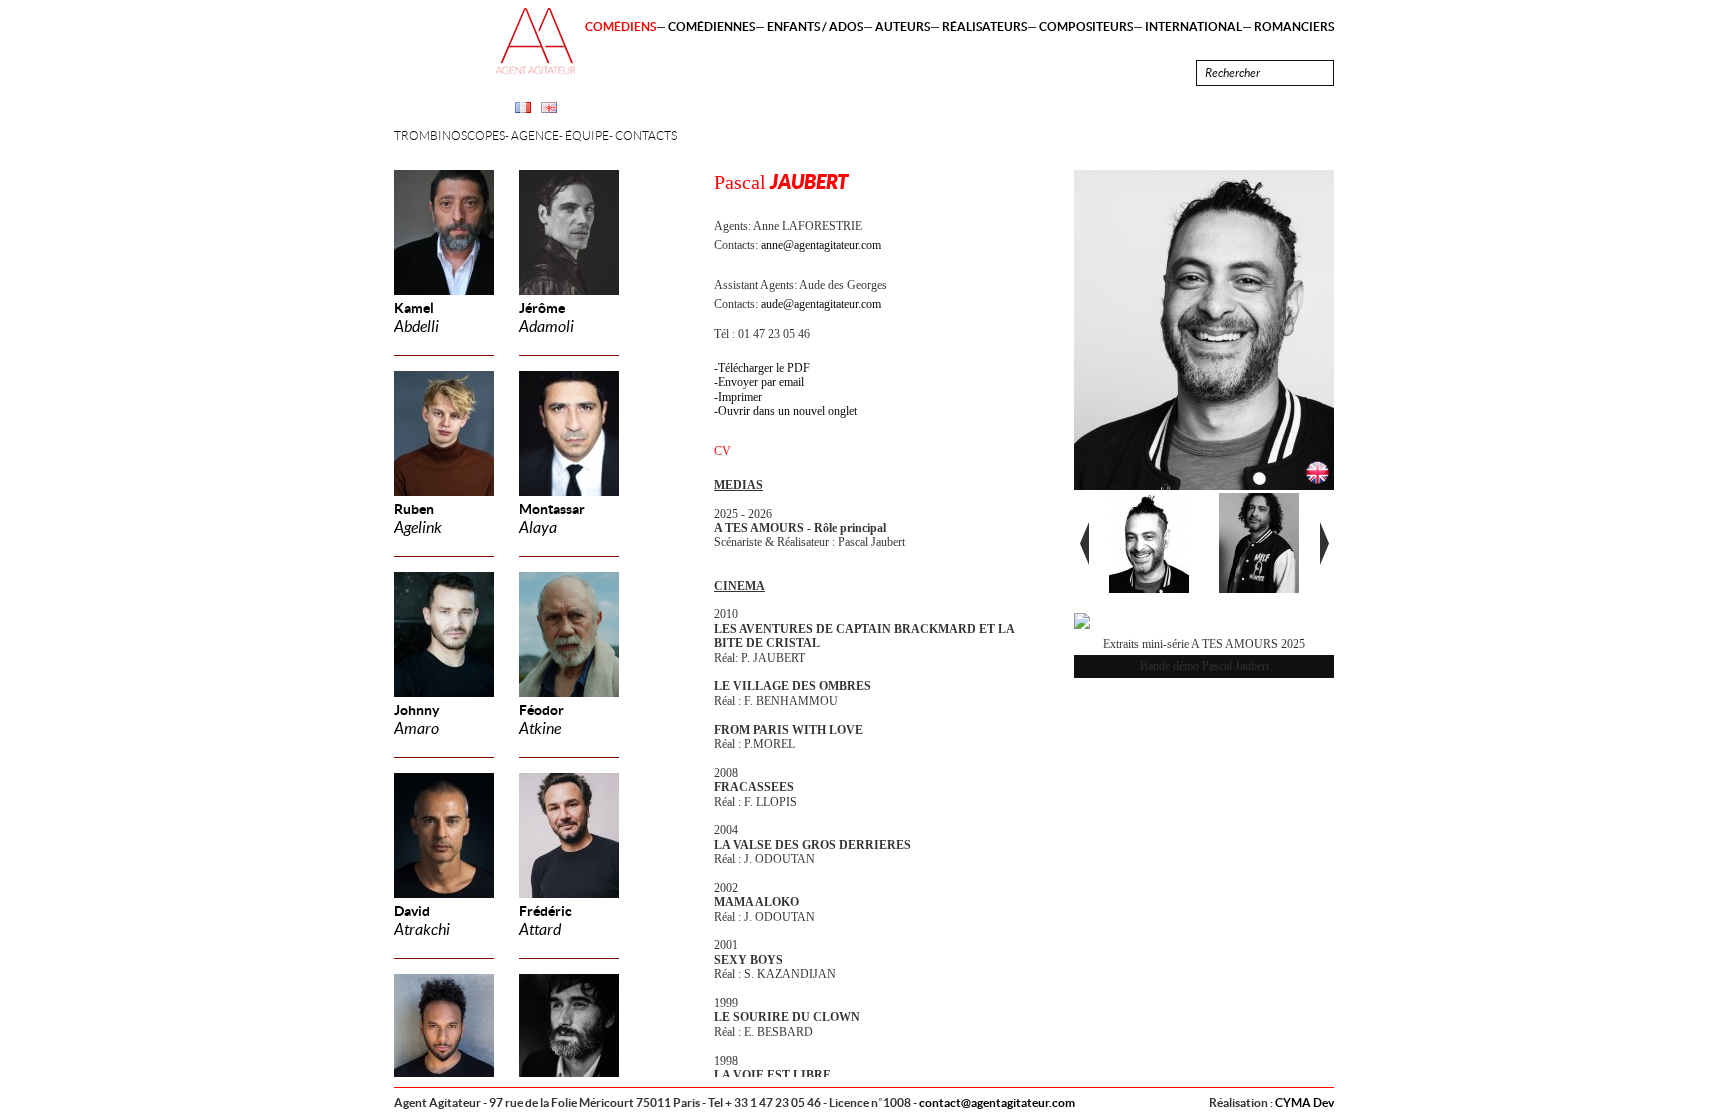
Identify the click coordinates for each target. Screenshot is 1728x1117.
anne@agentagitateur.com (821, 245)
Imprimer (740, 397)
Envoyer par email (761, 382)
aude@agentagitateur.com (821, 304)
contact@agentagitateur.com (997, 1102)
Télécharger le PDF (764, 368)
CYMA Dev (1304, 1102)
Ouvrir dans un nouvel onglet (787, 411)
